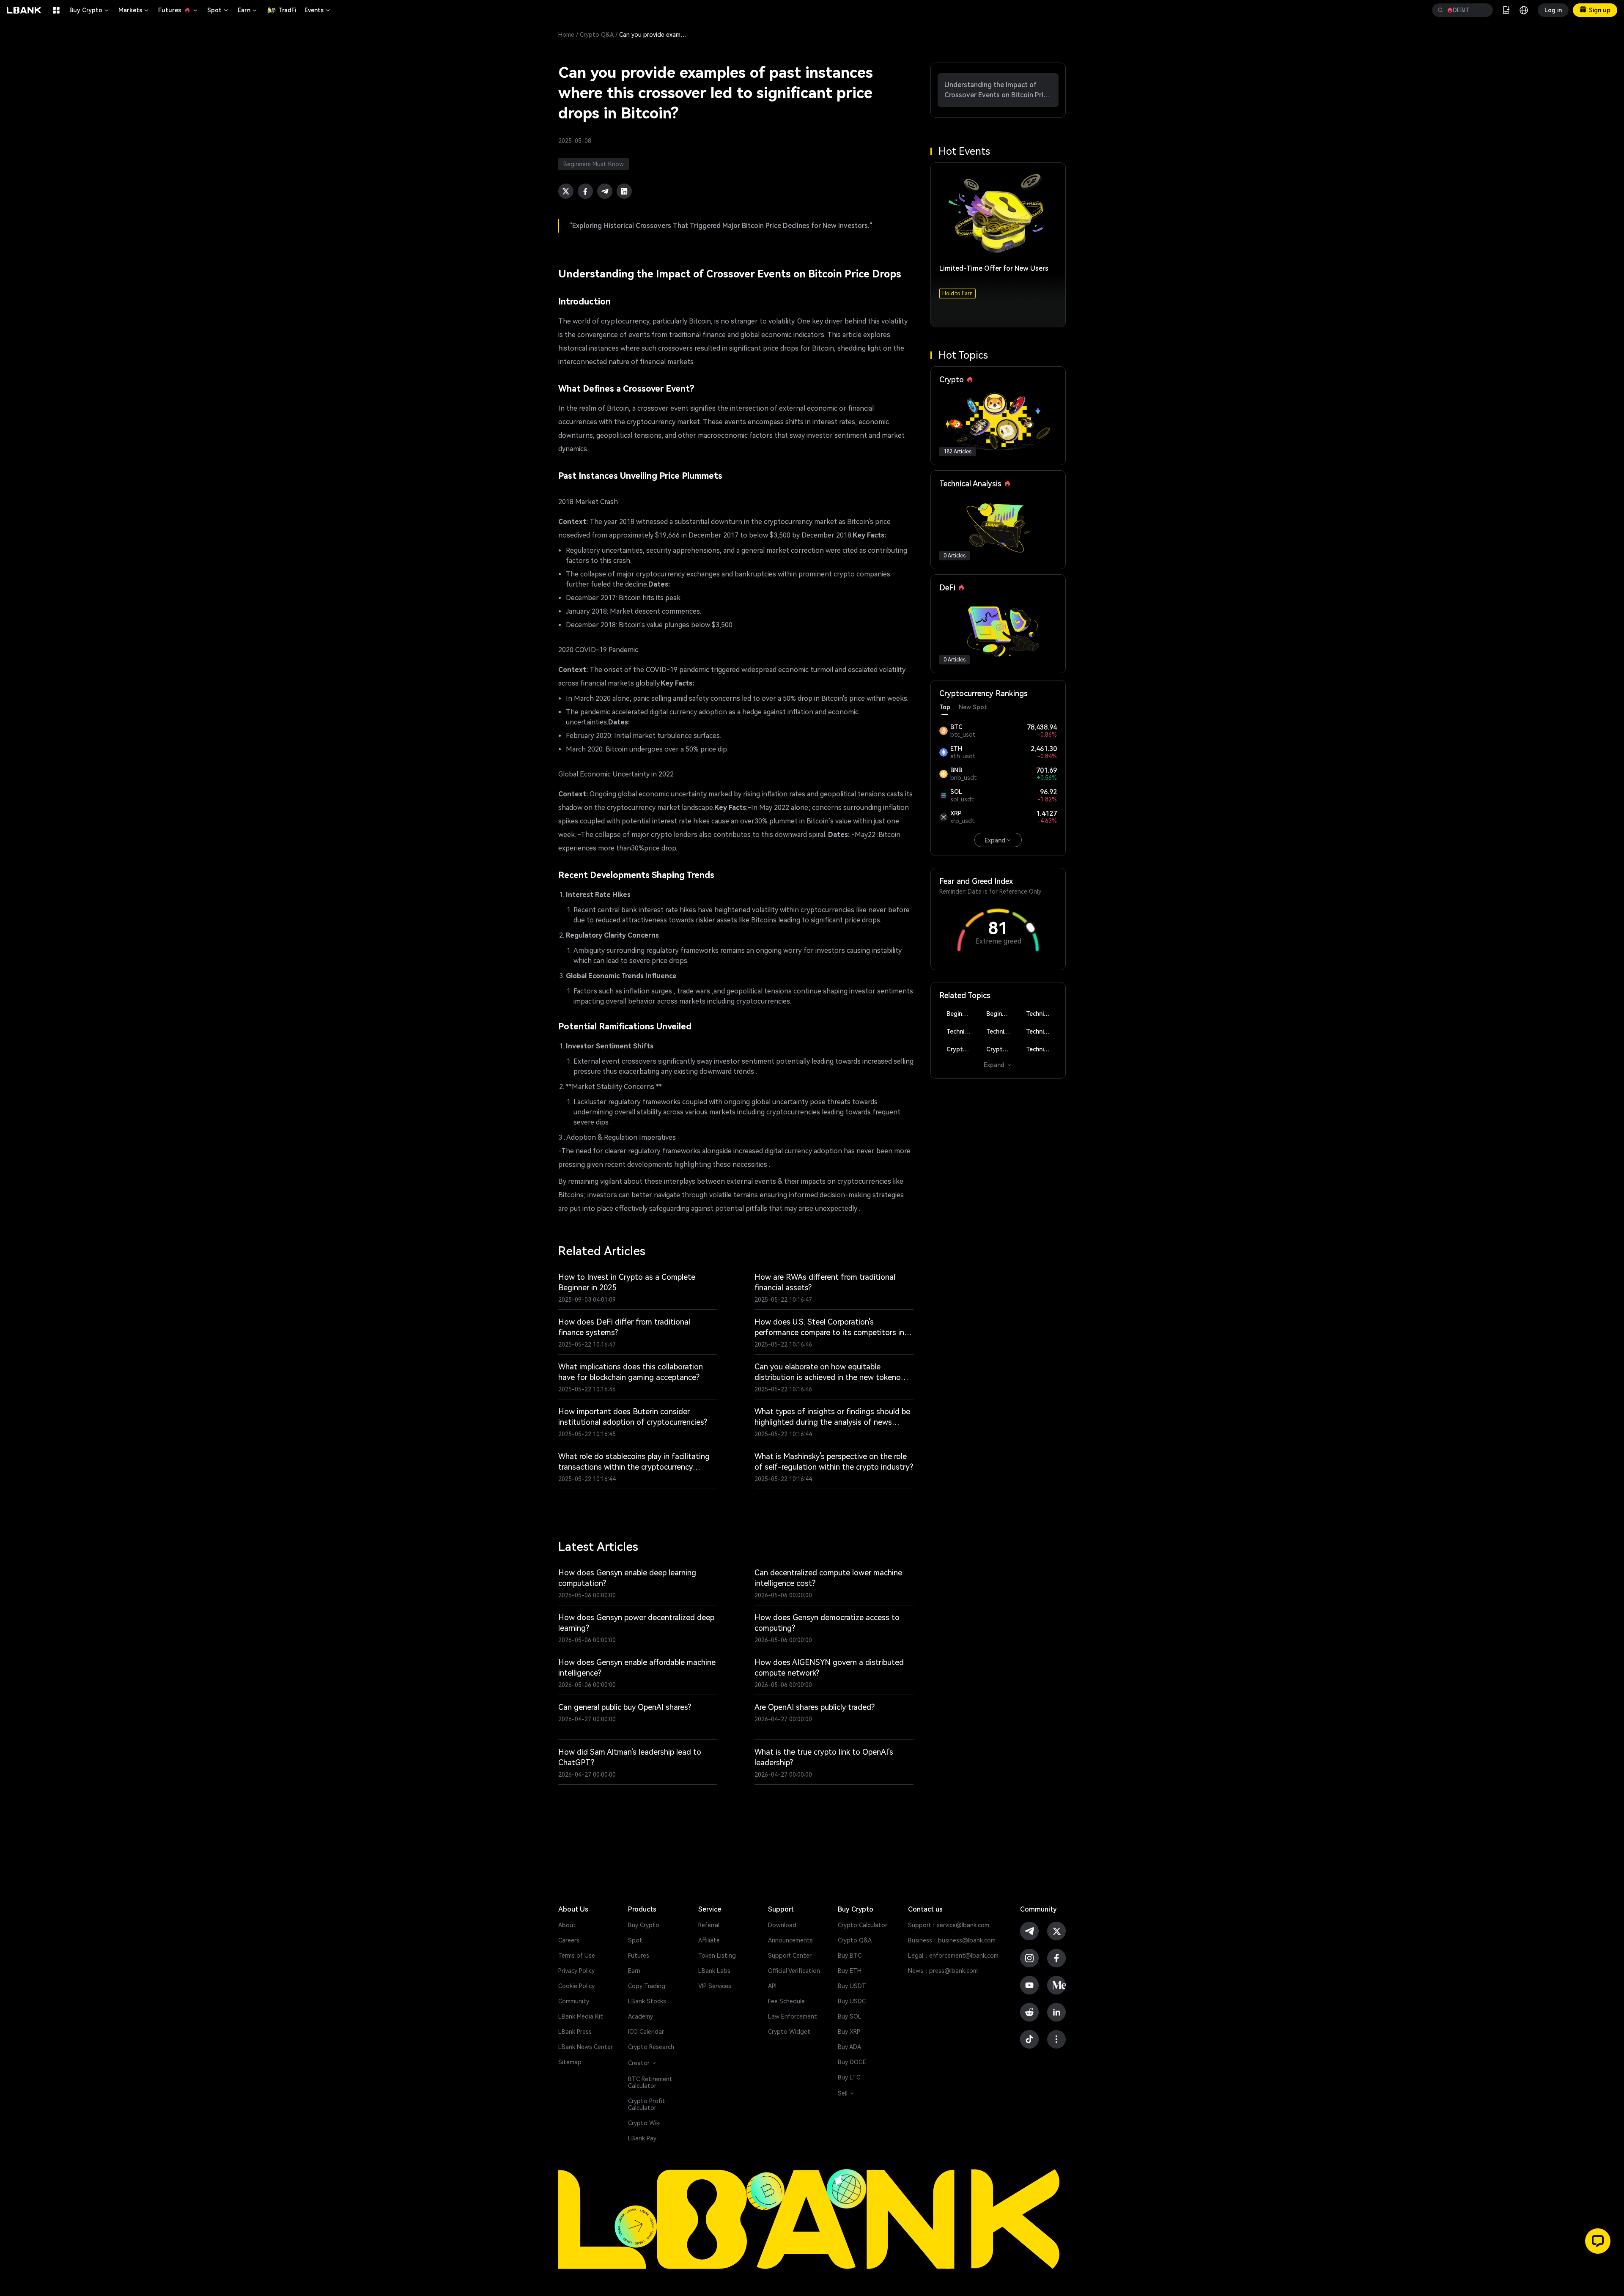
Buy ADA (849, 2047)
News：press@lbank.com (943, 1971)
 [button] (1440, 10)
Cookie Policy (576, 1986)
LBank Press (575, 2032)
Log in (1553, 10)
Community (574, 2001)
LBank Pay (642, 2138)
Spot (218, 10)
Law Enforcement (793, 2016)
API (772, 1986)
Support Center (790, 1956)
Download (782, 1925)
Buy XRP (849, 2032)
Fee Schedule (786, 2001)
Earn (248, 10)
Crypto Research (651, 2047)
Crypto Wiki (644, 2123)
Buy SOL (850, 2016)
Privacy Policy (576, 1971)
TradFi (287, 10)
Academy (641, 2016)
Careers (569, 1940)
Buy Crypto (90, 10)
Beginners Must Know (962, 1014)
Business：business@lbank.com (952, 1940)
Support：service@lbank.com (949, 1925)
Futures (178, 10)
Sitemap (570, 2062)
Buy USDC (852, 2001)
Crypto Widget (789, 2032)
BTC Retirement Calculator (650, 2082)
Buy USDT (852, 1986)
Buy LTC (849, 2077)
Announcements (790, 1940)
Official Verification (794, 1971)
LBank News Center (586, 2047)
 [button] (1483, 10)
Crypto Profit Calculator (647, 2104)
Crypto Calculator (863, 1925)
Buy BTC (850, 1956)
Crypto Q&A (597, 35)
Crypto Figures (962, 1049)
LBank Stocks (647, 2001)
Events (318, 10)
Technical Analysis (1041, 1014)
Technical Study (1041, 1049)
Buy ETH (850, 1971)
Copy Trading (647, 1986)
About (567, 1925)
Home (566, 35)
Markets (134, 10)
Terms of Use (577, 1956)
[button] (1598, 2241)
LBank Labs (714, 1971)
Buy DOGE (852, 2062)
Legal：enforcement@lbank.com (953, 1956)
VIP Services (715, 1986)
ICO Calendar (646, 2032)
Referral (709, 1925)
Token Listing (717, 1956)
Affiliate (709, 1940)
